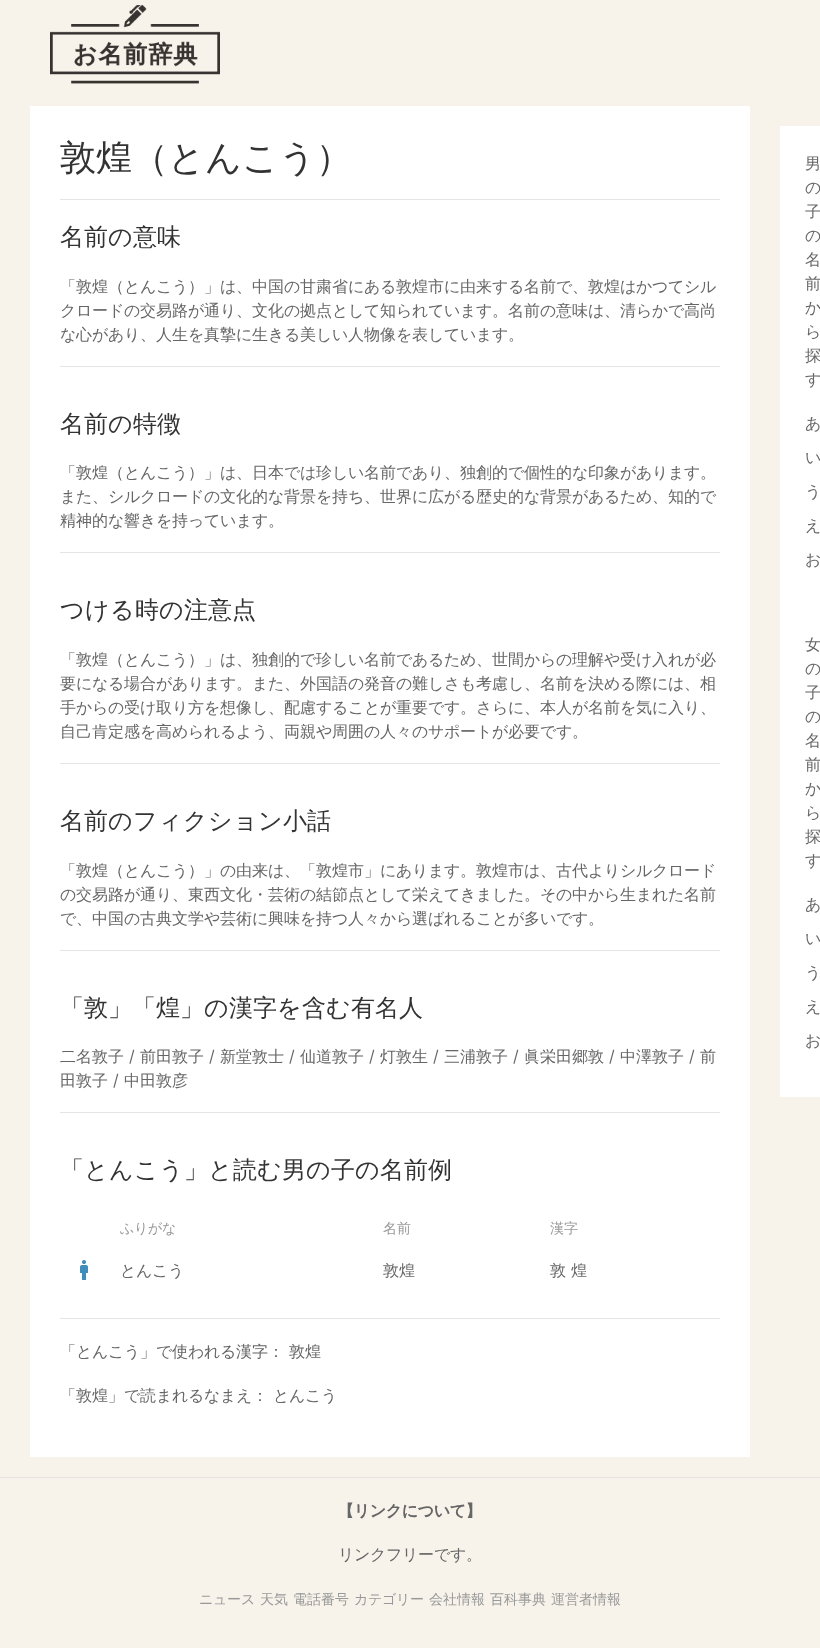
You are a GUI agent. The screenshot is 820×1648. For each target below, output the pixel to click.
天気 (274, 1598)
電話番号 (321, 1598)
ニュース (227, 1598)
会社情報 (457, 1598)
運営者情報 (586, 1598)
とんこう (152, 1270)
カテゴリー (389, 1598)
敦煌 (399, 1270)
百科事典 (518, 1598)
